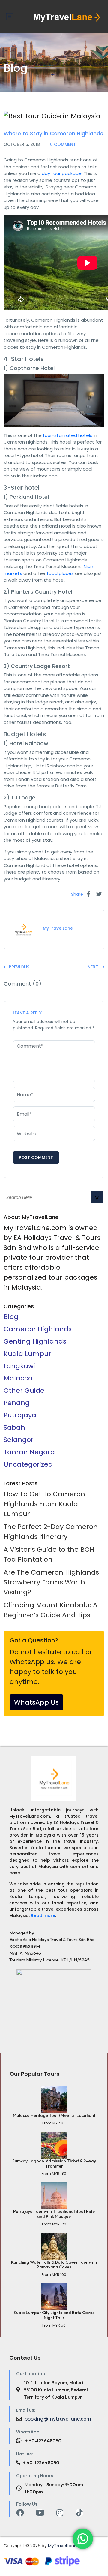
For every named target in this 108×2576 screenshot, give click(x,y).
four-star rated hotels (68, 435)
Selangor (19, 1440)
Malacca (18, 1378)
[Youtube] (40, 2513)
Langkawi (19, 1366)
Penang (17, 1403)
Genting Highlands (35, 1341)
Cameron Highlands (38, 1329)
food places (60, 573)
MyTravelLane (62, 2546)
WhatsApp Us (36, 1702)
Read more (43, 1915)
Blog (11, 1317)
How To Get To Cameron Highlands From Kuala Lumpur (44, 1504)
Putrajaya (20, 1415)
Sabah (14, 1427)
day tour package (62, 173)
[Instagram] (60, 2513)
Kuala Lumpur (27, 1354)
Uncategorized (28, 1464)
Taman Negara (29, 1452)
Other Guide (36, 126)
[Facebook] (20, 2513)
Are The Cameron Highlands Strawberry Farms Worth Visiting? (51, 1582)
